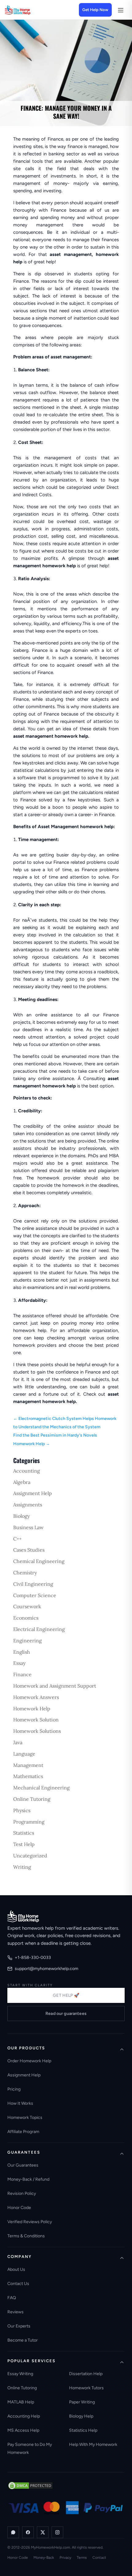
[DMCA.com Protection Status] (30, 2486)
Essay (19, 1663)
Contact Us (18, 2284)
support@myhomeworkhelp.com (47, 1969)
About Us (16, 2269)
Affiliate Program (23, 2132)
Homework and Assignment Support (55, 1686)
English (22, 1652)
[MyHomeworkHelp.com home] (23, 1916)
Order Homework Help (29, 2061)
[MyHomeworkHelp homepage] (29, 10)
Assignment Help (33, 1493)
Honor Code (19, 2208)
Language (24, 1754)
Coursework (27, 1606)
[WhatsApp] (13, 2532)
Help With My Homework (93, 2444)
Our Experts (19, 2326)
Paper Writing (82, 2402)
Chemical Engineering (39, 1561)
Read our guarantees (66, 2014)
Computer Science (35, 1595)
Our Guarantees (23, 2165)
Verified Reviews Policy (30, 2222)
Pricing (14, 2089)
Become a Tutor (23, 2340)
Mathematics (28, 1776)
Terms (82, 2558)
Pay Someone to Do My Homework (30, 2448)
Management (28, 1765)
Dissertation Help (86, 2374)
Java (18, 1742)
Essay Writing (20, 2374)
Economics (26, 1618)
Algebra (22, 1482)
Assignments (28, 1505)
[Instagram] (57, 2532)
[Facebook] (28, 2532)
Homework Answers (36, 1697)
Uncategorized (30, 1856)
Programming (29, 1822)
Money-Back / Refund (28, 2179)
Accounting (27, 1471)
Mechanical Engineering (41, 1788)
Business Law (28, 1527)
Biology (21, 1516)
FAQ (12, 2298)
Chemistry (25, 1573)
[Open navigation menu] (120, 10)
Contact (99, 2558)
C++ (17, 1539)
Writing (22, 1867)
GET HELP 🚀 (66, 1995)
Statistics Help (83, 2430)
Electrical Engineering (39, 1629)
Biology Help (81, 2416)
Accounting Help (24, 2416)
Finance (22, 1674)
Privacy (65, 2558)
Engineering (27, 1641)
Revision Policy (22, 2193)
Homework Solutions (37, 1731)
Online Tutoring (32, 1799)
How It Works (20, 2103)
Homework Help (32, 1709)
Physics (22, 1810)
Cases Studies (29, 1550)
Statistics (24, 1833)
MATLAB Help (21, 2402)
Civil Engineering (33, 1584)
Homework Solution (36, 1720)
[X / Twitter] (43, 2532)
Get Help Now (95, 10)
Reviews (16, 2312)
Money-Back (44, 2558)
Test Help (24, 1844)
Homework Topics (25, 2117)
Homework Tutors (86, 2388)
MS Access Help (23, 2430)
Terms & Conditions (26, 2236)
